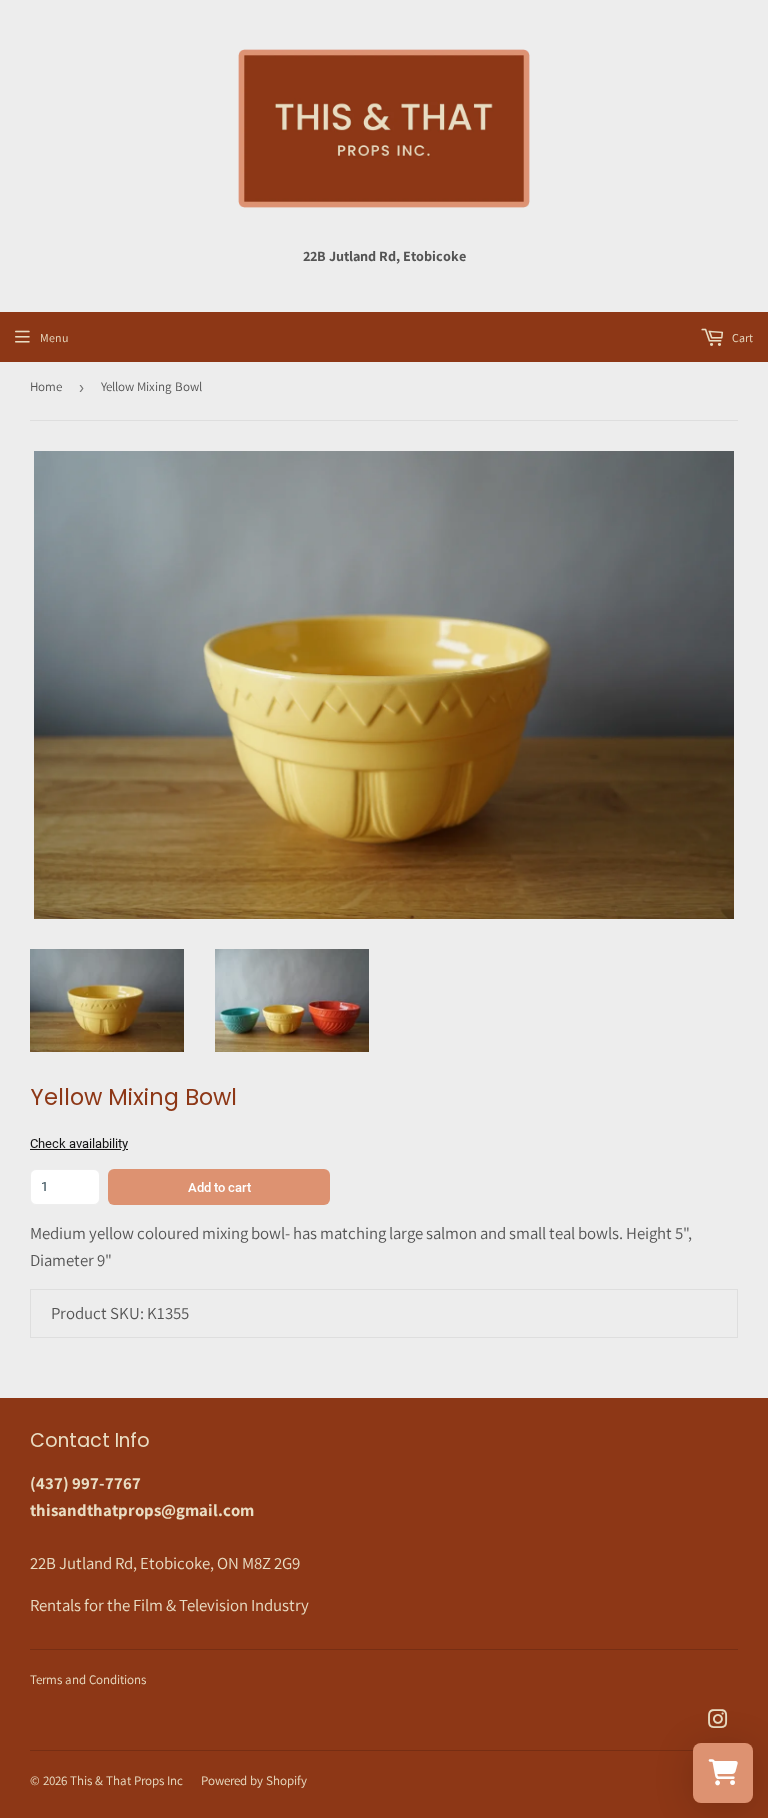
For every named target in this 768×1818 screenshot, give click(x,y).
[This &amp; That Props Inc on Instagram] (718, 1721)
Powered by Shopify (254, 1780)
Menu (54, 337)
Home (46, 386)
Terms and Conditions (88, 1679)
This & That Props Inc (126, 1780)
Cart (741, 337)
